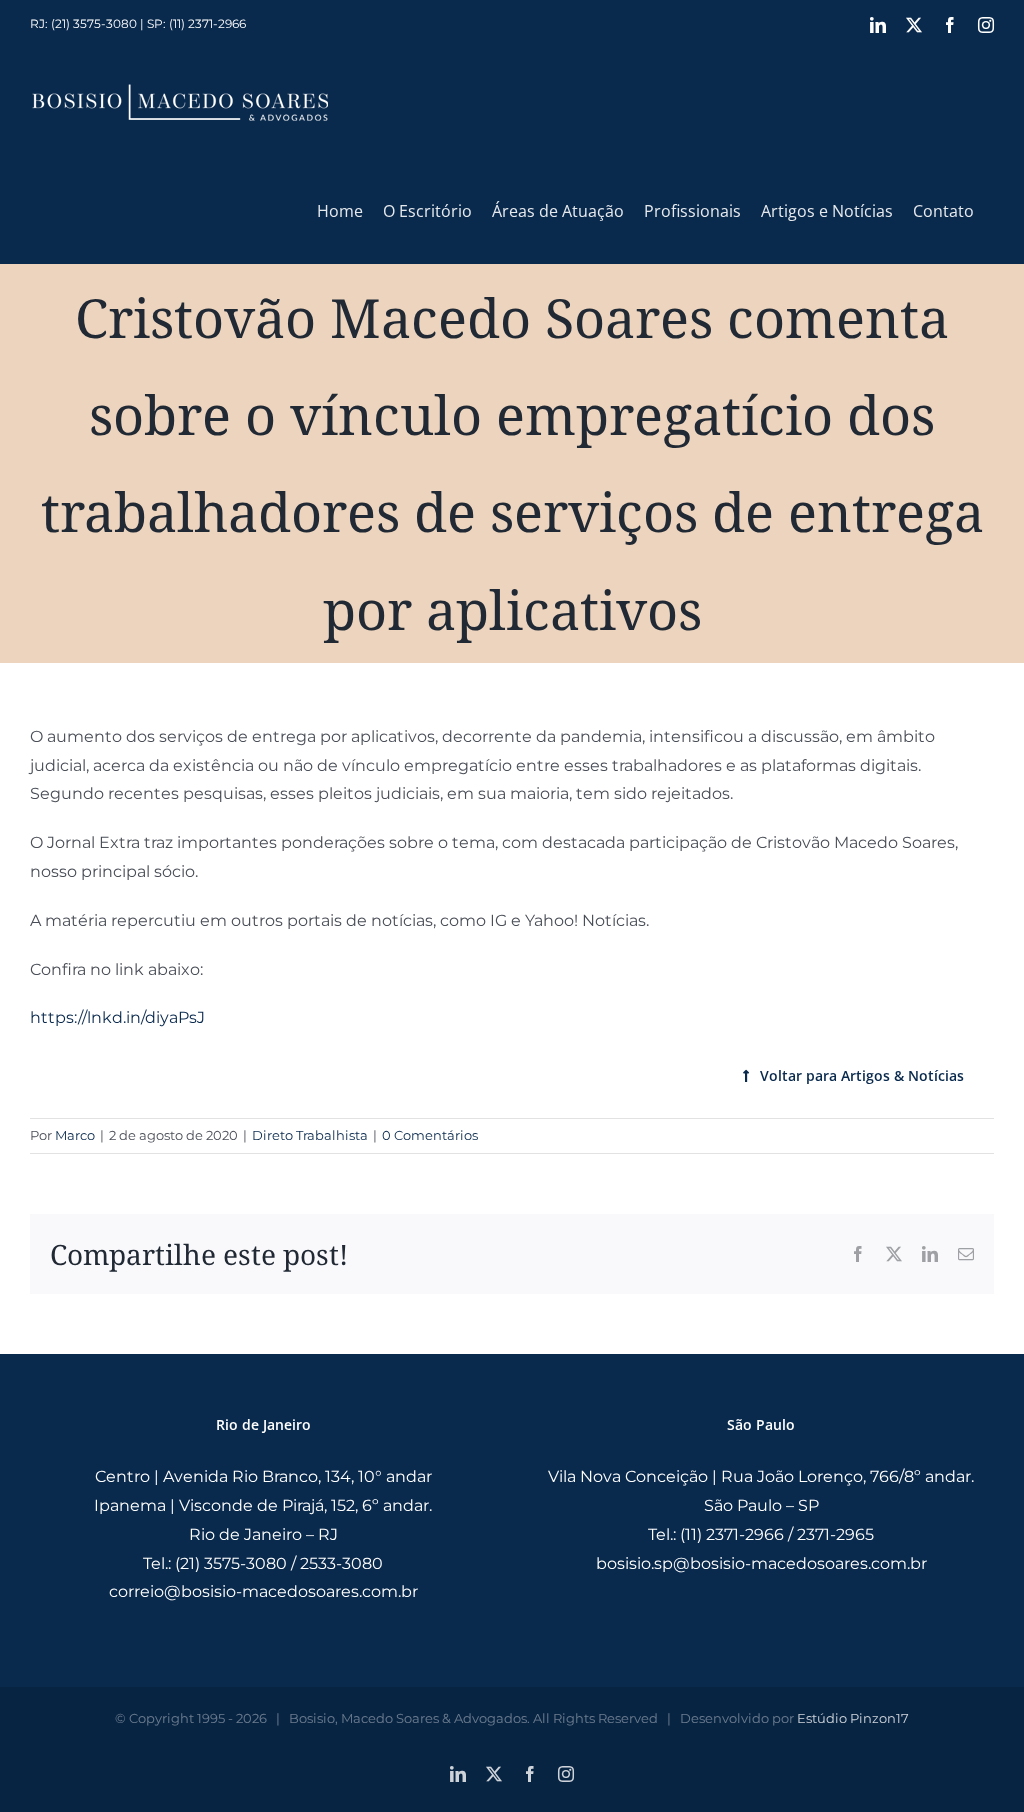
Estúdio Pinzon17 (853, 1718)
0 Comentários (430, 1135)
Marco (75, 1135)
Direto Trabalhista (310, 1135)
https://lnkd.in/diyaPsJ (117, 1017)
